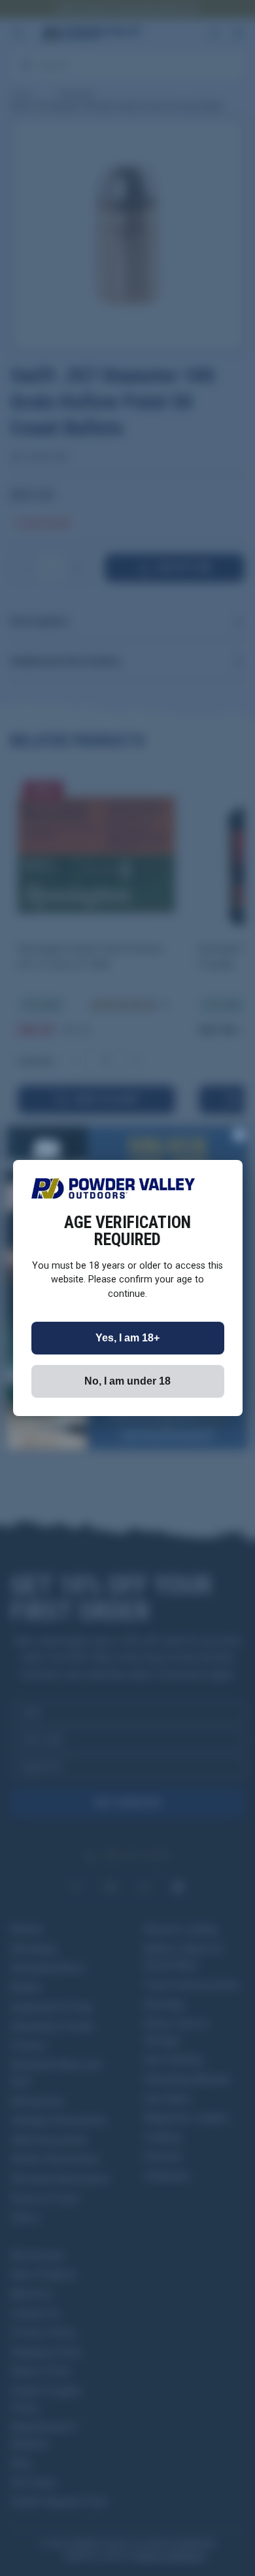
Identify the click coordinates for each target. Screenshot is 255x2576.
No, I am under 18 (127, 1381)
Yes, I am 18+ (127, 1338)
